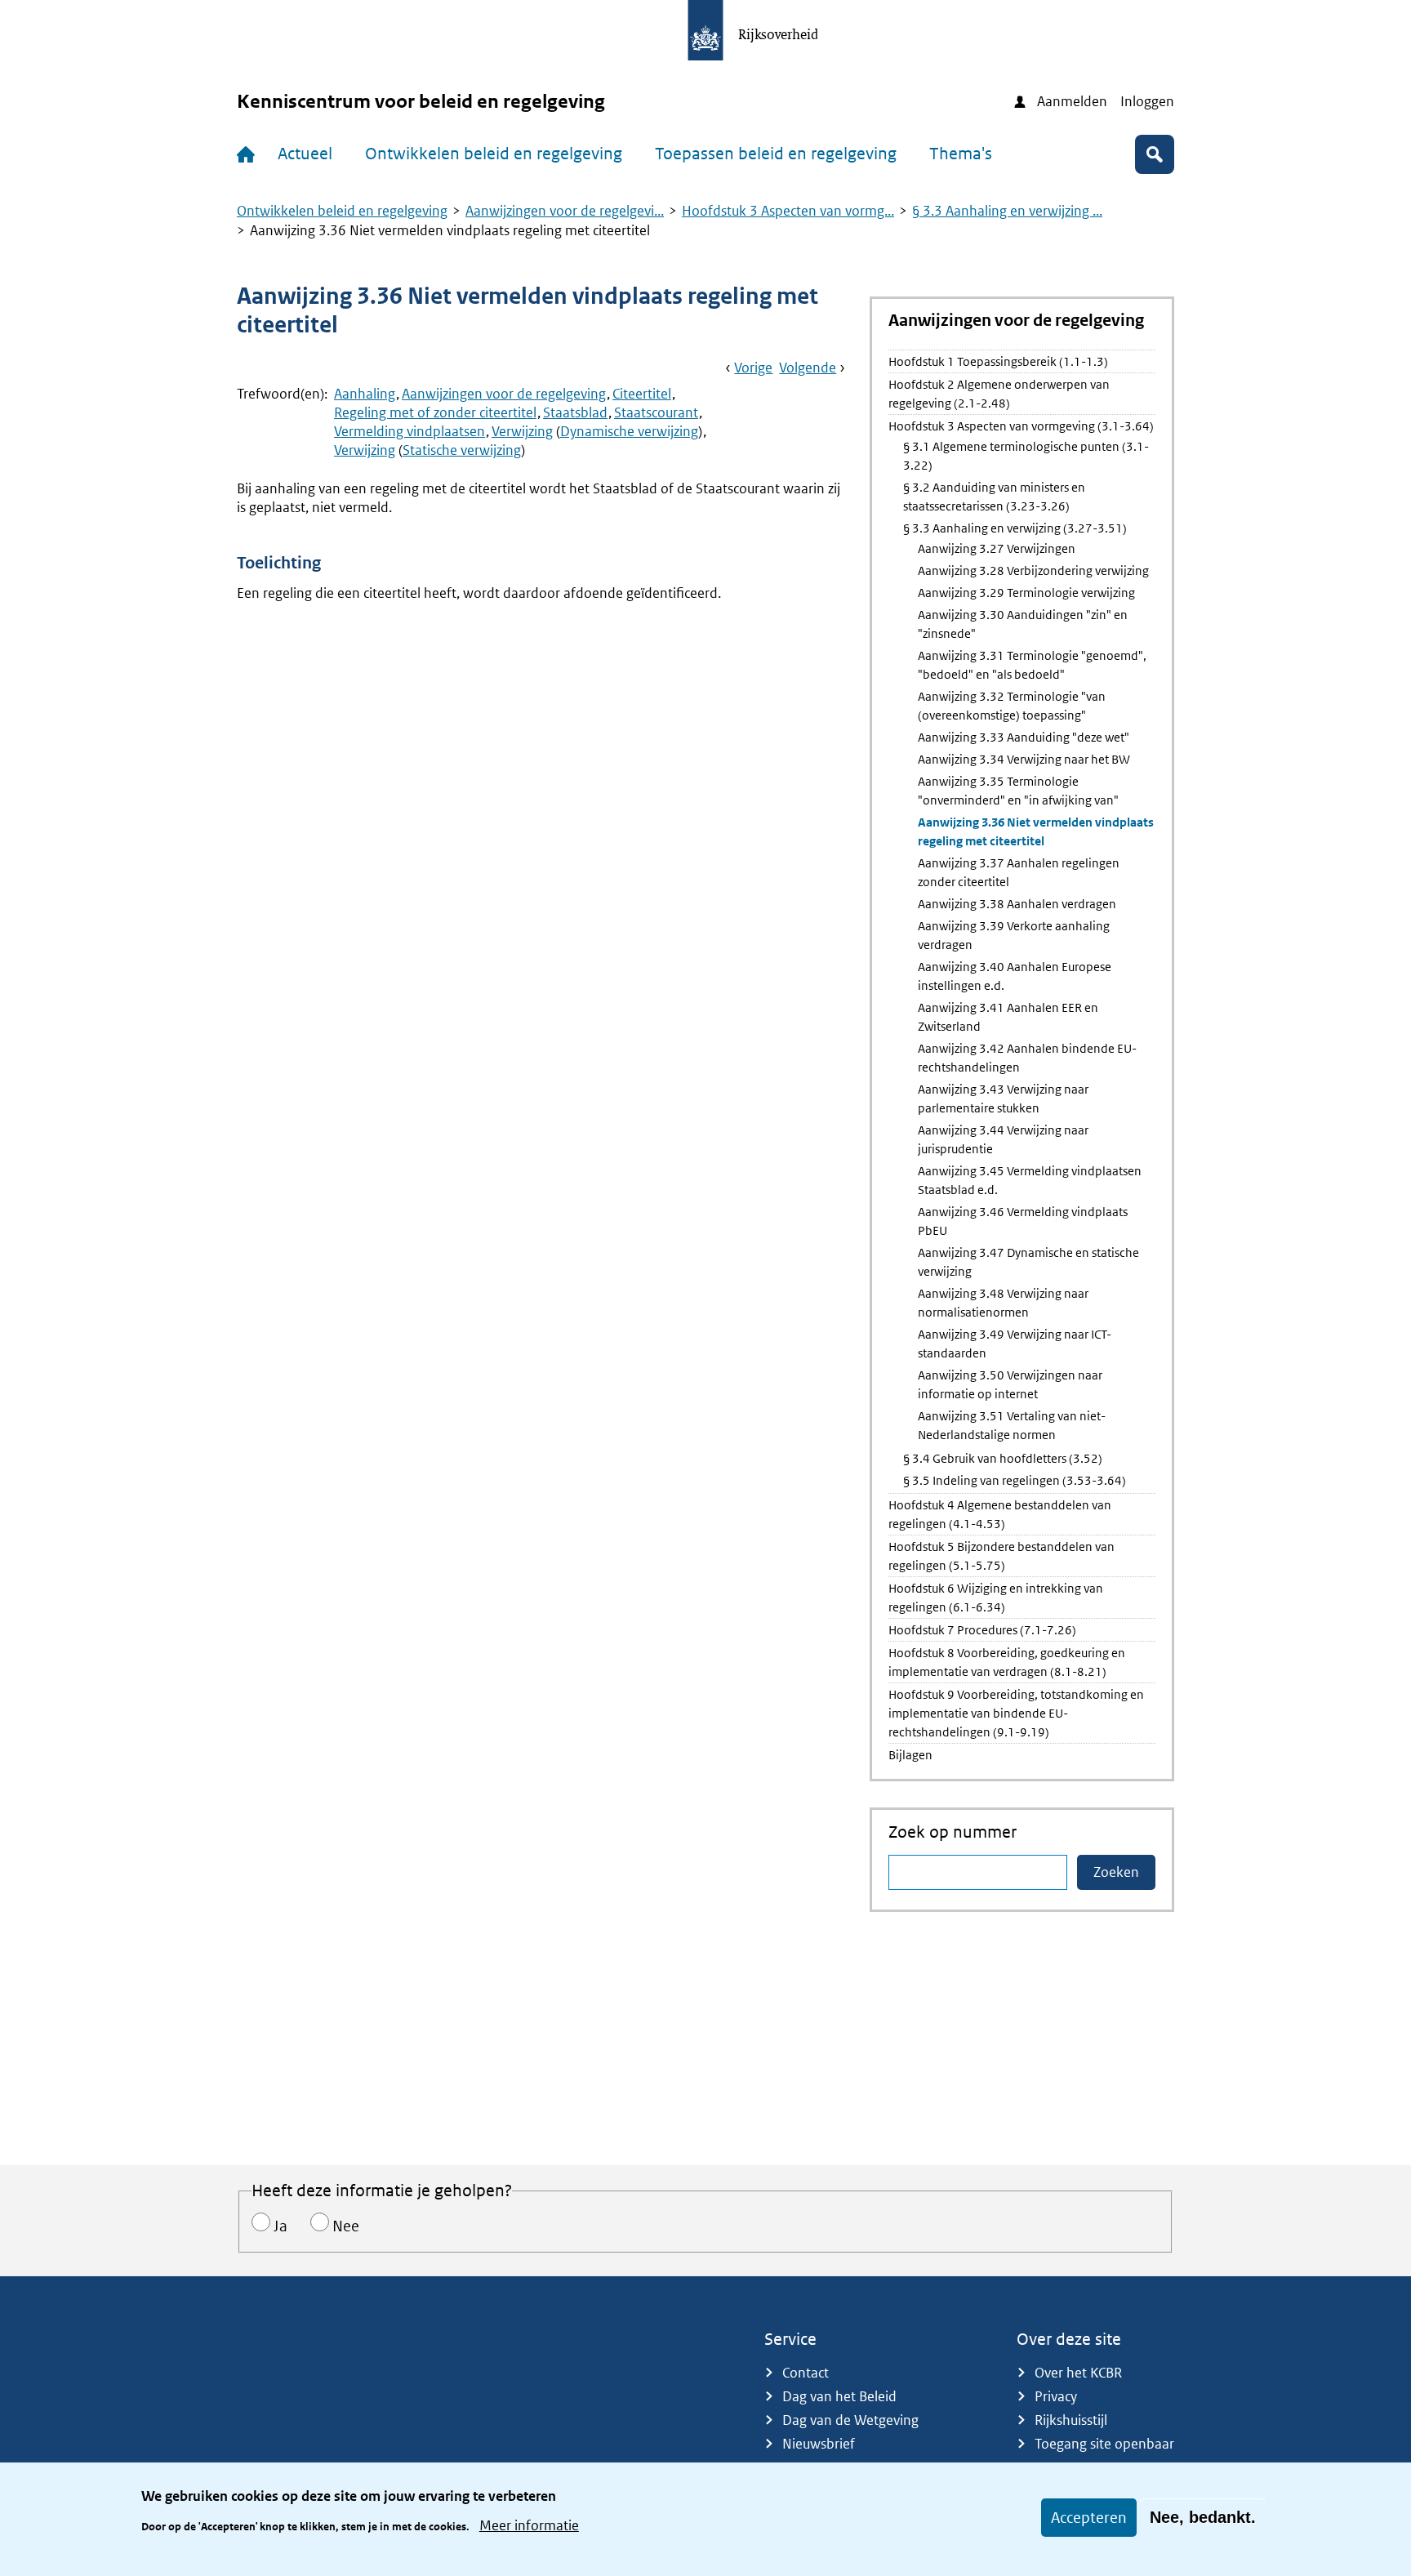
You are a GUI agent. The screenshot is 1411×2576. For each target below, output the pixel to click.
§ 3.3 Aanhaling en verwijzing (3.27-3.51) (1015, 528)
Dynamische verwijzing (629, 431)
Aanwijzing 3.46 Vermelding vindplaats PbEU (1023, 1221)
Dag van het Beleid (839, 2396)
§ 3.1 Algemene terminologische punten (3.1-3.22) (1026, 456)
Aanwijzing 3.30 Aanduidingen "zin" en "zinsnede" (1023, 624)
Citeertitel (642, 394)
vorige (753, 368)
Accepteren (1089, 2518)
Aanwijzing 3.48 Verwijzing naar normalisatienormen (1003, 1303)
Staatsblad (575, 412)
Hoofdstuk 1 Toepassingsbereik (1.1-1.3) (998, 361)
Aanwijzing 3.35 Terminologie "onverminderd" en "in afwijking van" (1018, 791)
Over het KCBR (1078, 2373)
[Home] (249, 154)
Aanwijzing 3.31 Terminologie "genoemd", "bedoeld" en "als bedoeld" (1032, 665)
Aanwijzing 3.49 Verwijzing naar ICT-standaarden (1015, 1344)
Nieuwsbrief (819, 2444)
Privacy (1056, 2396)
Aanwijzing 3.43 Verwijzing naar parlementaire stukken (1003, 1099)
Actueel (305, 154)
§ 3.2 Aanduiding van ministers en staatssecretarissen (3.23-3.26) (994, 497)
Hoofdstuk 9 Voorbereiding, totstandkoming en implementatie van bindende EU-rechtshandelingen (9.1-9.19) (1016, 1713)
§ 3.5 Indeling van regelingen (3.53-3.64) (1015, 1480)
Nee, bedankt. (1203, 2517)
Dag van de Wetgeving (850, 2420)
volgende (808, 368)
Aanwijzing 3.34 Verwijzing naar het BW (1024, 759)
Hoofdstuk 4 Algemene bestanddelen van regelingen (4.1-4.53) (1000, 1514)
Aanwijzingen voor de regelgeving (504, 394)
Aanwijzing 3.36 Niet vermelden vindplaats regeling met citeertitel (1036, 831)
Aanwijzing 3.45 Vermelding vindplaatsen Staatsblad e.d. (1030, 1180)
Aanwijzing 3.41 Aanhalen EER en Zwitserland (1008, 1017)
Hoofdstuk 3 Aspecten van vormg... (788, 211)
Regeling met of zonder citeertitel (435, 412)
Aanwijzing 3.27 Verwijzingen (997, 548)
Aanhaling (365, 394)
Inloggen (1147, 101)
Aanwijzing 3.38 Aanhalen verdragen (1017, 904)
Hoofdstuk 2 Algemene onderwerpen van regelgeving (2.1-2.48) (999, 394)
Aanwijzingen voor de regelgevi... (565, 211)
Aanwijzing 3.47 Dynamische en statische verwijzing (1028, 1262)
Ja (280, 2226)
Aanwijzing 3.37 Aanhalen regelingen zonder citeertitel (1019, 872)
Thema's (961, 154)
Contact (806, 2373)
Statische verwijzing (462, 450)
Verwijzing (522, 431)
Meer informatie (529, 2525)
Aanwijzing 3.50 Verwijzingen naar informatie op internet (1010, 1384)
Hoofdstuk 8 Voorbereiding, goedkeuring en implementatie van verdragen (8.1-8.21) (1007, 1662)
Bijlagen (910, 1755)
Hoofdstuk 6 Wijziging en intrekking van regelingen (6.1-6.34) (996, 1598)
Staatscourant (656, 412)
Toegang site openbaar (1104, 2444)
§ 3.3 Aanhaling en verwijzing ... (1007, 211)
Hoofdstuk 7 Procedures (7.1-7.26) (982, 1630)
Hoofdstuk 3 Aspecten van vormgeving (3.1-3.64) (1021, 426)
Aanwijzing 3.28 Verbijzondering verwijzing (1033, 570)
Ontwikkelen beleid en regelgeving (494, 154)
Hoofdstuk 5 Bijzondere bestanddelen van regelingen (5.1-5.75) (1001, 1556)
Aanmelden (1072, 101)
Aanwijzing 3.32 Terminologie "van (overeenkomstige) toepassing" (1012, 706)
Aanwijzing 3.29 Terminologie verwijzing (1026, 593)
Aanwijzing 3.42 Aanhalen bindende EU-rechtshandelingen (1027, 1058)
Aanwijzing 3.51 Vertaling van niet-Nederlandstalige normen (1012, 1425)
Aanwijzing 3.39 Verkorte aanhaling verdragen (1014, 935)
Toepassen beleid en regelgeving (776, 154)
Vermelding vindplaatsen (410, 431)
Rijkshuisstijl (1071, 2420)
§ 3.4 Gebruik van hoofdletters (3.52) (1003, 1458)
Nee (346, 2226)
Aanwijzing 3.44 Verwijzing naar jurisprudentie (1003, 1139)
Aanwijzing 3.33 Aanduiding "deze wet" (1024, 737)
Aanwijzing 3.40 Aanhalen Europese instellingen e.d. (1015, 976)
